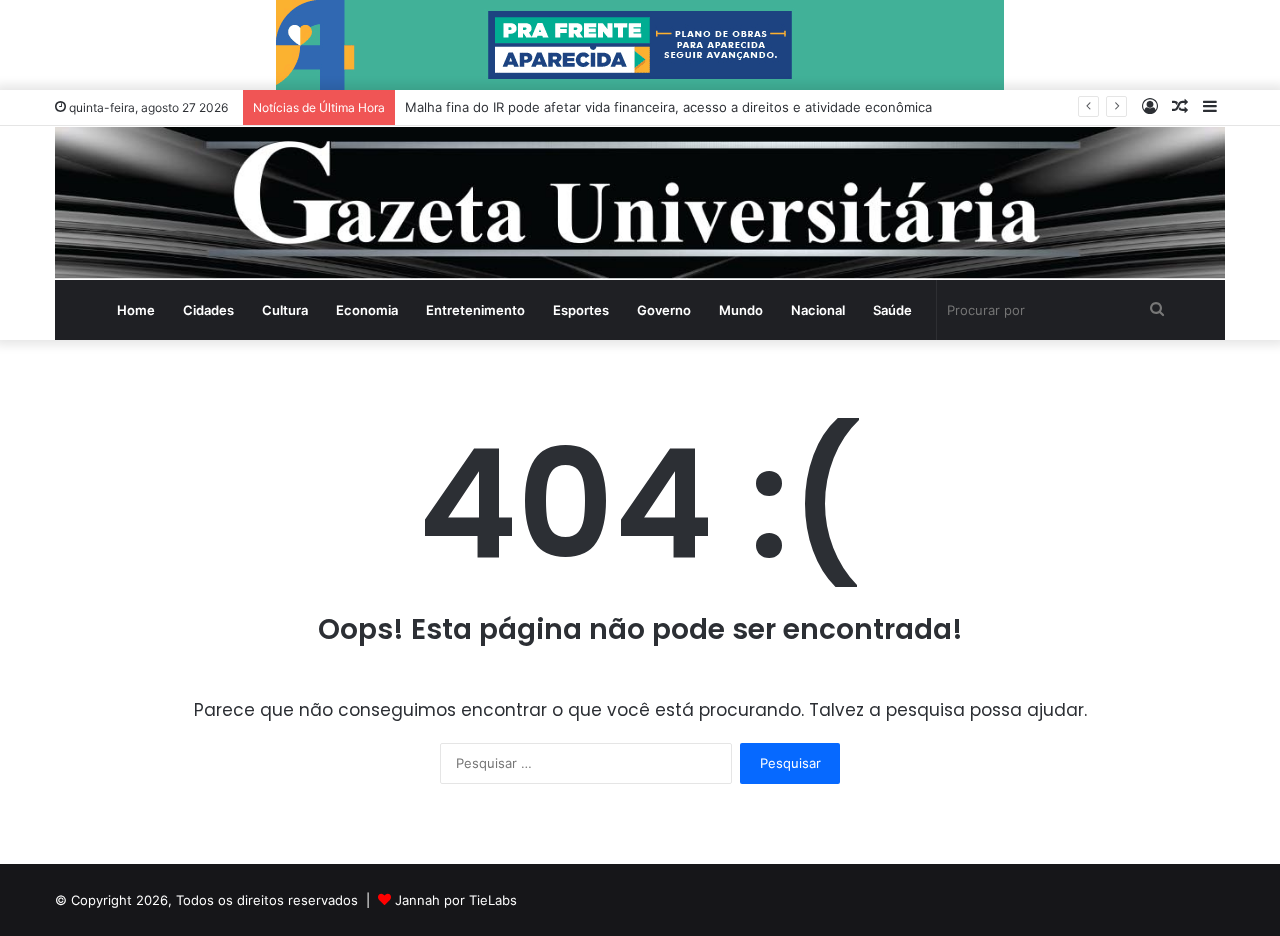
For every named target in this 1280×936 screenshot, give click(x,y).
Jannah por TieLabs (456, 900)
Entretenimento (475, 310)
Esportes (581, 310)
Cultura (285, 310)
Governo (664, 310)
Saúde (892, 310)
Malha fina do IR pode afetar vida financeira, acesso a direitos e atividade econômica (668, 107)
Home (136, 310)
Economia (367, 310)
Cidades (208, 310)
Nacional (818, 310)
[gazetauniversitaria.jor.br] (640, 203)
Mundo (741, 310)
